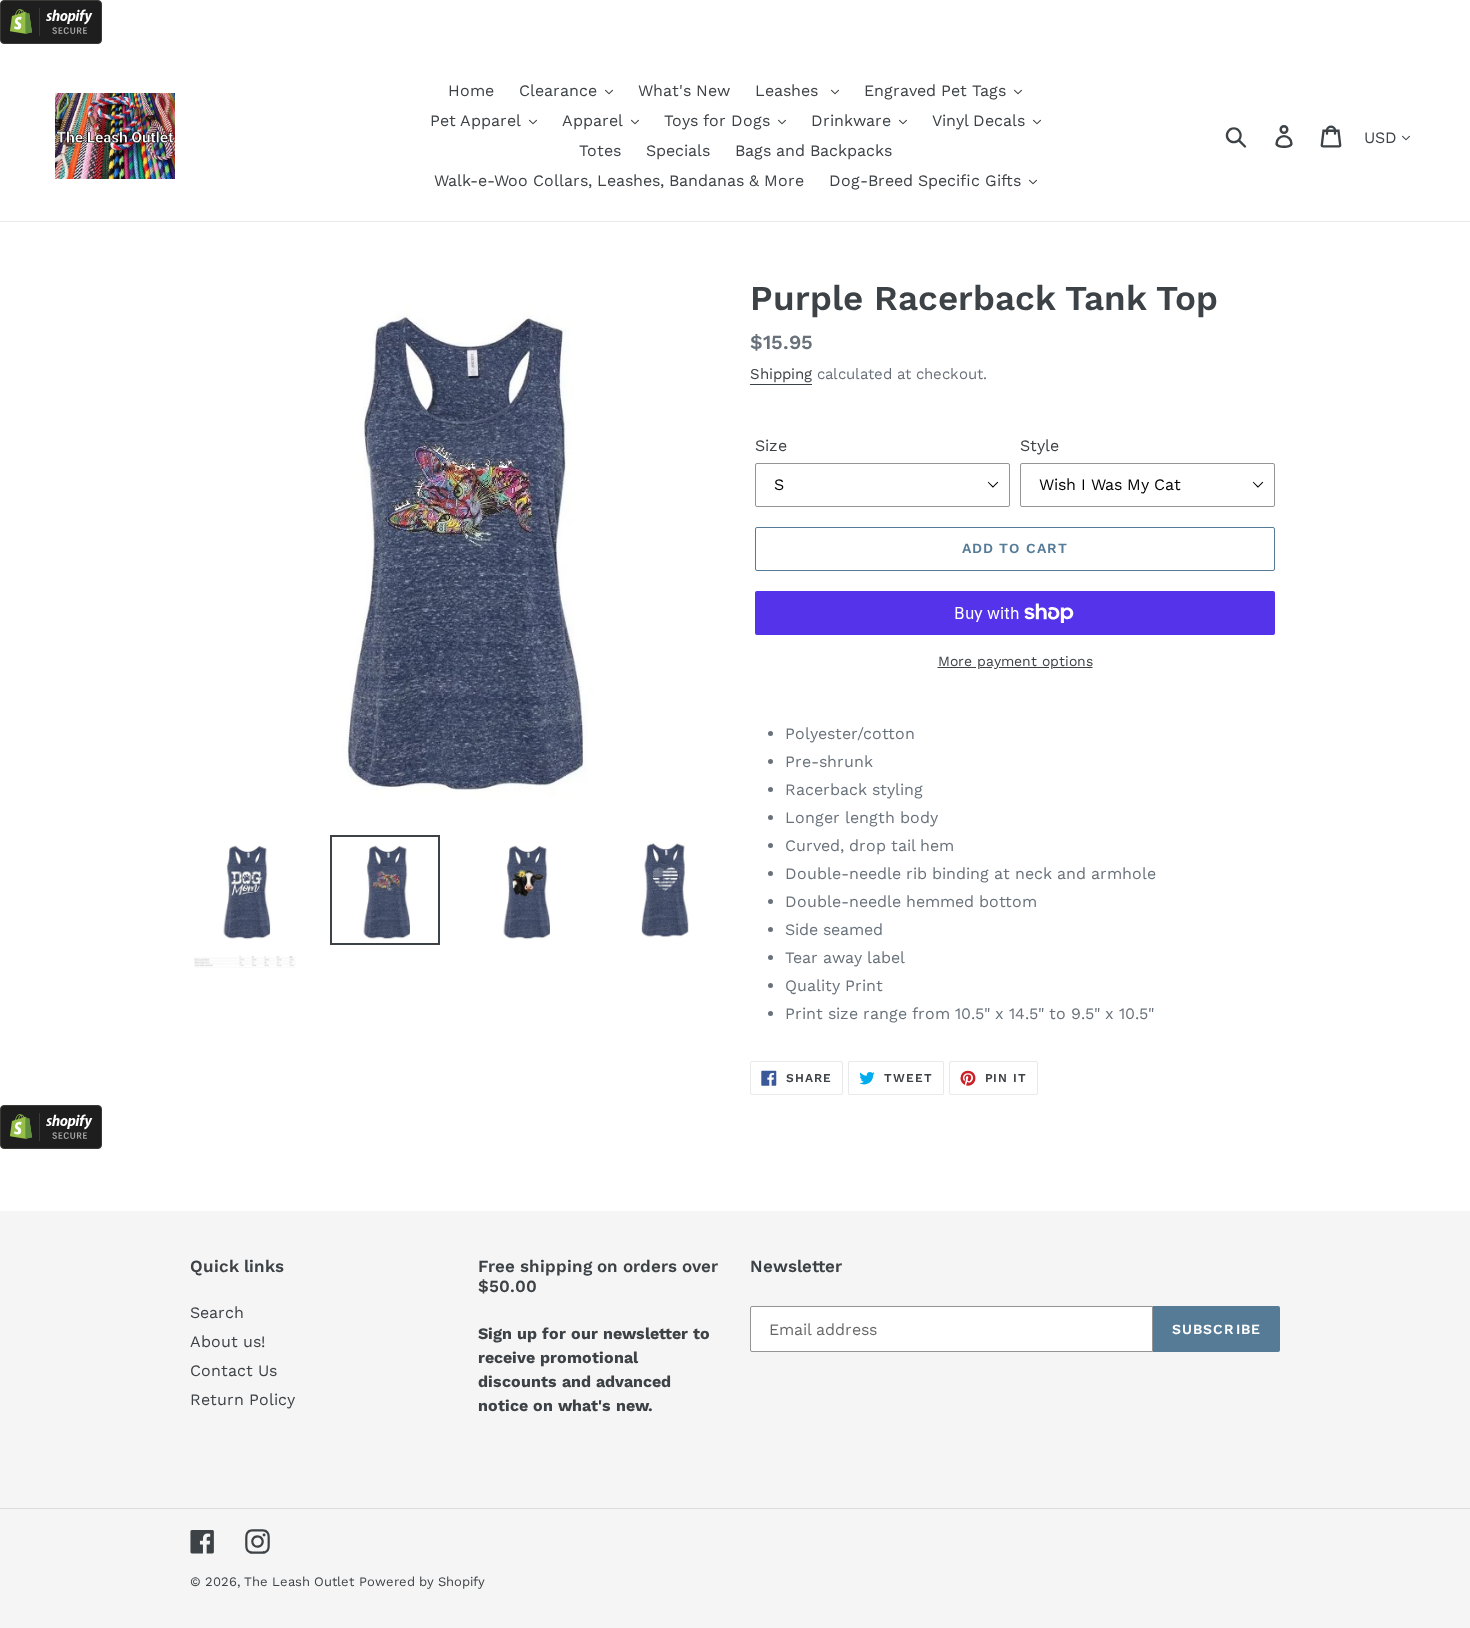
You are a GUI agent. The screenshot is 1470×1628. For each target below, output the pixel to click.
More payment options (1015, 661)
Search (217, 1312)
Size (771, 445)
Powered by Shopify (422, 1581)
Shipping (781, 374)
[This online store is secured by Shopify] (51, 38)
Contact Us (233, 1370)
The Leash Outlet (299, 1581)
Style (1039, 445)
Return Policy (242, 1399)
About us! (227, 1341)
